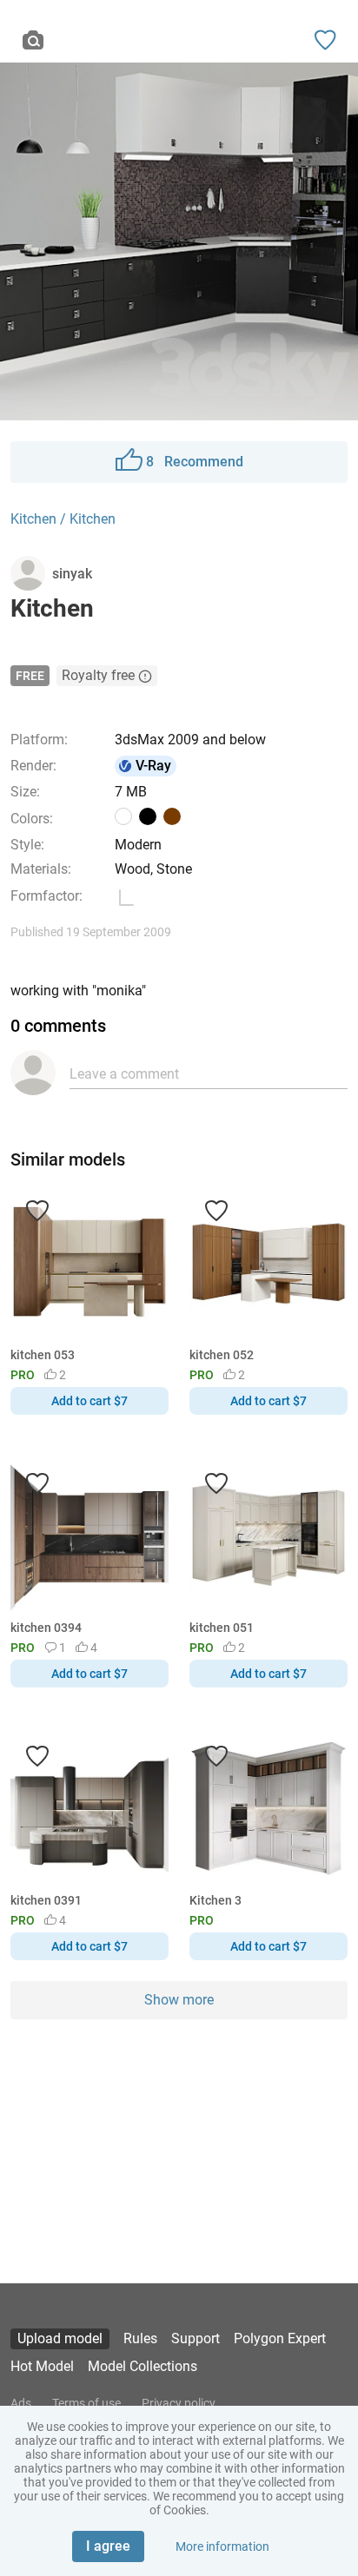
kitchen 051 (222, 1628)
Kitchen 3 (215, 1900)
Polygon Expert (280, 2338)
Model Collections (143, 2366)
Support (196, 2338)
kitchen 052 (222, 1355)
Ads (21, 2403)
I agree (108, 2546)
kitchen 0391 (46, 1900)
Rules (140, 2338)
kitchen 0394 (46, 1628)
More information (222, 2546)
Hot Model (42, 2366)
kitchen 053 (43, 1355)
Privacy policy (179, 2403)
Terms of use (86, 2403)
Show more (179, 2000)
